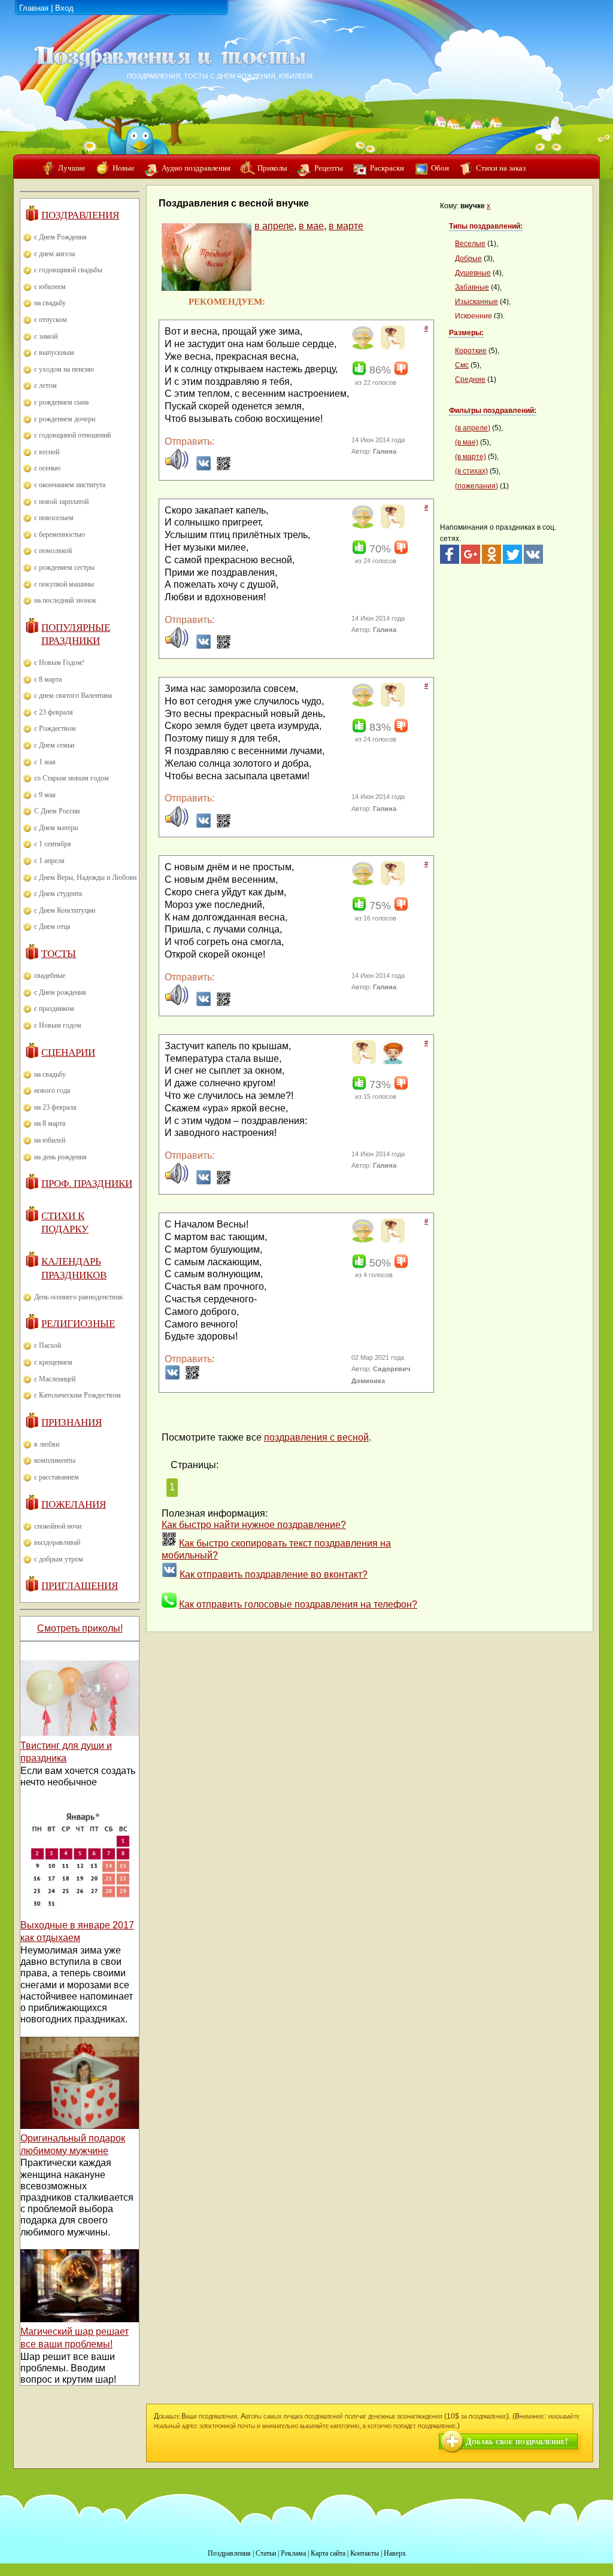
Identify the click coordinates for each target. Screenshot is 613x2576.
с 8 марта (48, 679)
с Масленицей (55, 1379)
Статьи (266, 2553)
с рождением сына (61, 402)
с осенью (47, 468)
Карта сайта (328, 2553)
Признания (72, 1422)
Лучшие (72, 168)
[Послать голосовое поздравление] (177, 468)
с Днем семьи (54, 745)
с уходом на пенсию (64, 369)
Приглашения (80, 1586)
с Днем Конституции (65, 910)
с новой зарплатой (61, 502)
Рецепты (329, 168)
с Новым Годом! (59, 663)
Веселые (470, 244)
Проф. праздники (87, 1184)
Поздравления (80, 215)
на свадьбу (50, 303)
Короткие (471, 351)
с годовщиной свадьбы (68, 270)
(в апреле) (473, 428)
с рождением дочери (65, 419)
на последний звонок (65, 600)
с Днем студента (58, 894)
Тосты (59, 954)
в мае (311, 226)
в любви (47, 1444)
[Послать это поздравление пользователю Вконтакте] (204, 468)
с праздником (54, 1008)
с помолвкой (53, 551)
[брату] (391, 1062)
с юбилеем (50, 287)
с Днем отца (52, 926)
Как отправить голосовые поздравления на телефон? (298, 1604)
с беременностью (60, 534)
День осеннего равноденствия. (79, 1297)
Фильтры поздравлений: (493, 411)
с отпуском (51, 320)
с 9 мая (45, 795)
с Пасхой (48, 1345)
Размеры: (466, 333)
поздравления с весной (316, 1437)
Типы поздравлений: (486, 226)
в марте (346, 226)
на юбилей (50, 1140)
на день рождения (60, 1157)
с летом (45, 385)
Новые (124, 168)
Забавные (472, 287)
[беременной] (391, 347)
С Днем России (57, 811)
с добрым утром (59, 1559)
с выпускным (54, 353)
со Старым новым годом (72, 778)
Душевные (473, 273)
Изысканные (477, 302)
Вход (64, 8)
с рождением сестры (64, 567)
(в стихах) (471, 471)
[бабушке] (362, 347)
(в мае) (467, 442)
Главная (34, 8)
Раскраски (387, 168)
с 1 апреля (49, 861)
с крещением (53, 1362)
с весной (47, 452)
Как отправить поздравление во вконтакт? (274, 1574)
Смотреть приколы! (80, 1628)
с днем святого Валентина (73, 695)
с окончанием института (70, 485)
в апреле (274, 226)
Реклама (293, 2553)
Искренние (474, 316)
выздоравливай (57, 1542)
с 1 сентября (53, 844)
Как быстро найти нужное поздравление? (254, 1525)
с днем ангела (54, 254)
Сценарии (68, 1052)
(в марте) (471, 457)
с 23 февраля (54, 712)
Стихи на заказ (501, 168)
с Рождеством (55, 728)
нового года (52, 1090)
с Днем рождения (60, 992)
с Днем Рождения (60, 237)
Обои (440, 168)
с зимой (46, 336)
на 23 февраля (55, 1107)
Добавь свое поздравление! (517, 2442)
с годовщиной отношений (72, 435)
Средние (470, 379)
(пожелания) (477, 486)
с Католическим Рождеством (78, 1395)
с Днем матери (56, 828)
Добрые (468, 259)
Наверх (395, 2553)
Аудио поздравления (196, 168)
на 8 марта (50, 1123)
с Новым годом (58, 1025)
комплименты (55, 1460)
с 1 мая (45, 762)
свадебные (50, 976)
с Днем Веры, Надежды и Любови (85, 877)
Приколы (272, 168)
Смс (462, 365)
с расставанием (57, 1477)
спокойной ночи (58, 1526)
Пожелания (74, 1504)
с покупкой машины (64, 584)
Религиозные (78, 1324)
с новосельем (54, 518)
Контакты (365, 2553)
